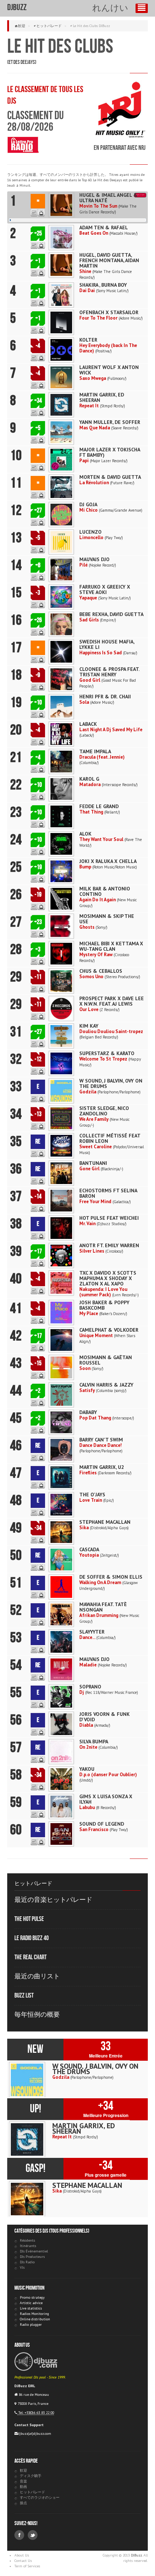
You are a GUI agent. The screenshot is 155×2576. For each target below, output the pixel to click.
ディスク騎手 (31, 2476)
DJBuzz (17, 7)
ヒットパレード (49, 26)
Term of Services (27, 2566)
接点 (23, 2503)
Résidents (27, 2240)
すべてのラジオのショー (40, 2497)
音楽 (23, 2481)
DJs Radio (27, 2262)
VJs (22, 2267)
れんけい (110, 8)
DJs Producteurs (32, 2257)
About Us (22, 2555)
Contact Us (23, 2561)
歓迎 (22, 26)
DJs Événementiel (34, 2251)
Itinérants (28, 2246)
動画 (23, 2487)
